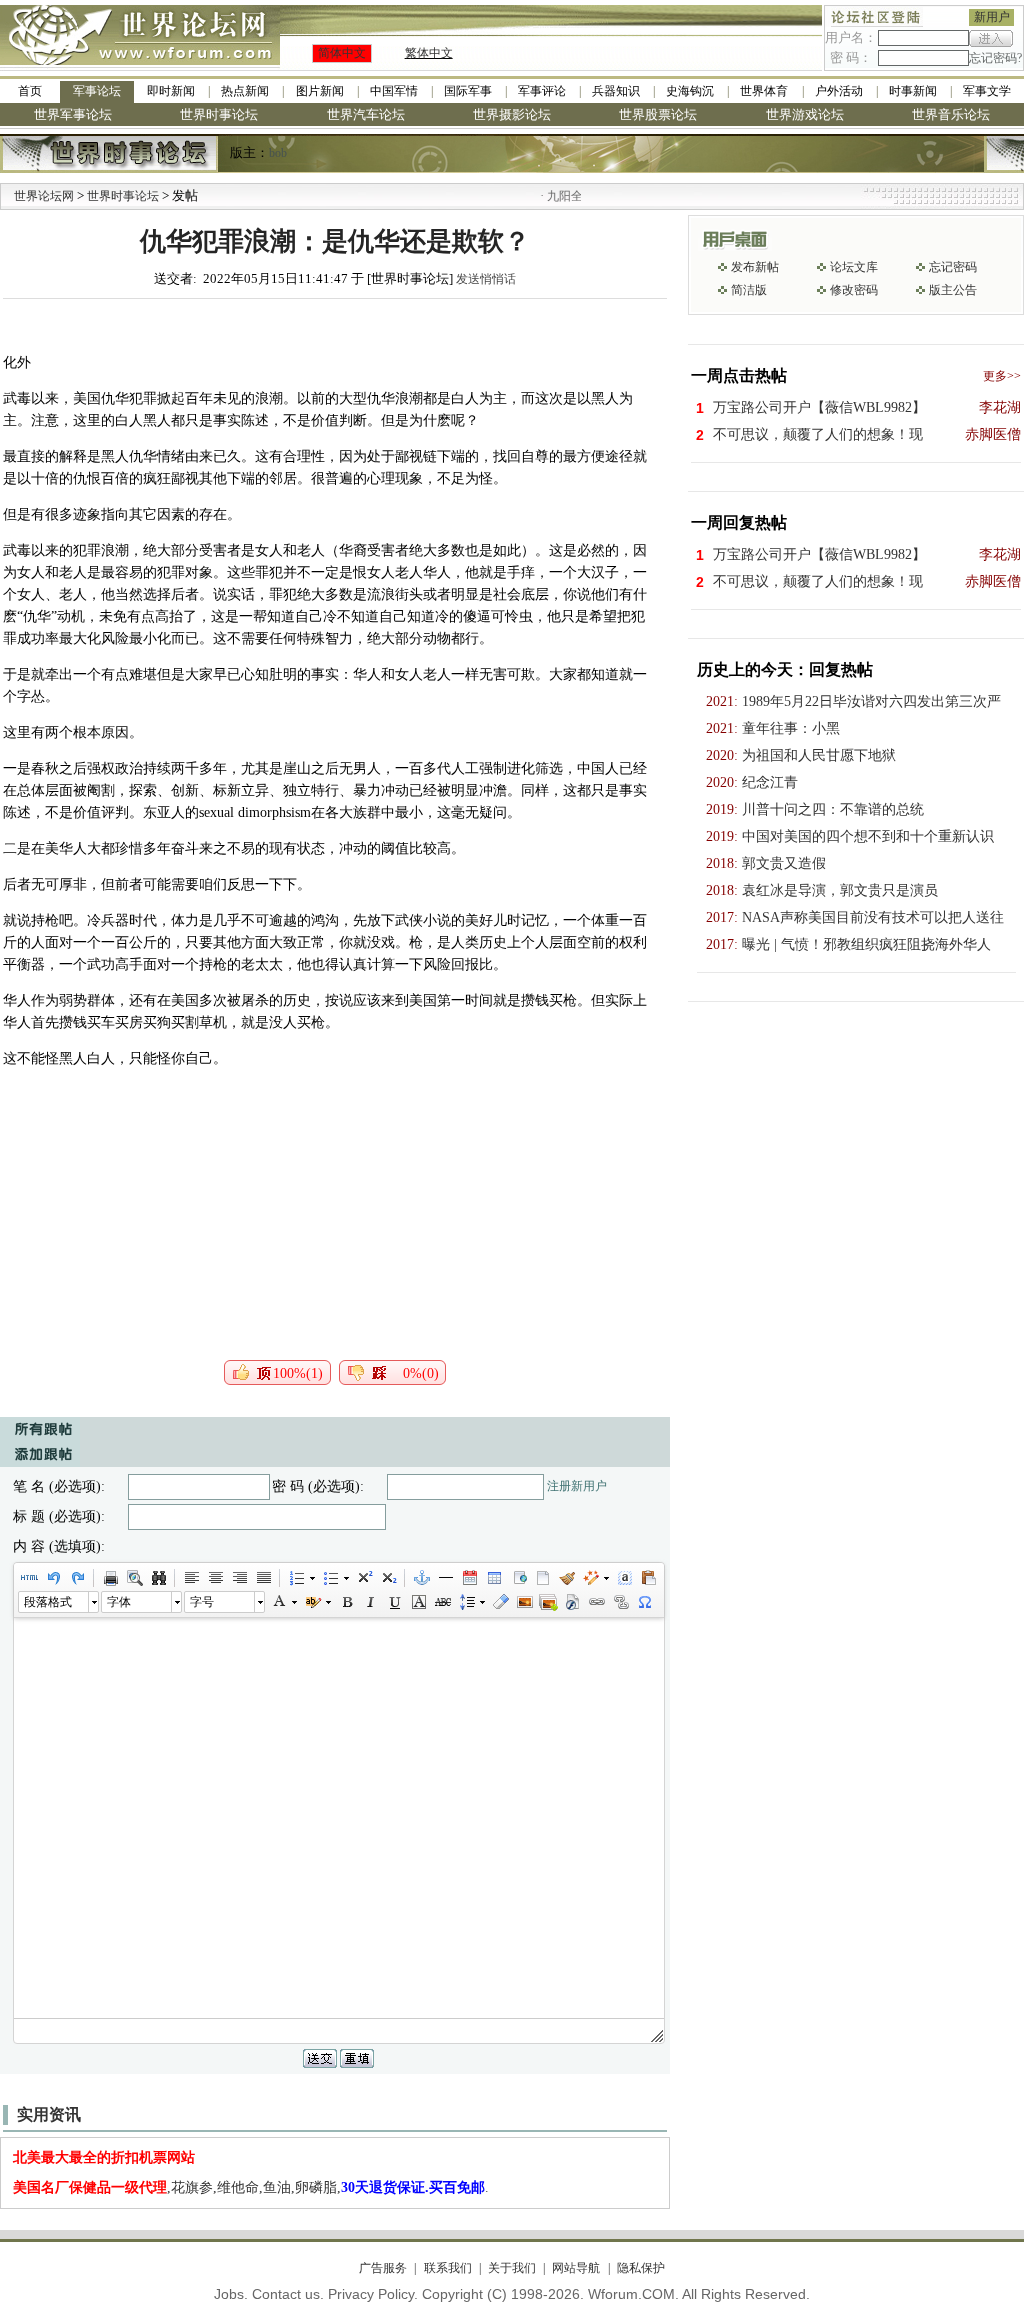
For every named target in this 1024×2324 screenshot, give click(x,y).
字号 (202, 1602)
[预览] (134, 1578)
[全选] (624, 1578)
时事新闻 (913, 91)
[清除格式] (500, 1602)
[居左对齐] (191, 1578)
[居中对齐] (215, 1578)
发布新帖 (755, 267)
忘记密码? (995, 58)
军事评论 (542, 91)
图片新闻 (320, 91)
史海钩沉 (690, 91)
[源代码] (29, 1578)
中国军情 (394, 91)
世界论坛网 (44, 196)
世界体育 (764, 91)
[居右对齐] (239, 1578)
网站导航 (576, 2268)
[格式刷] (566, 1578)
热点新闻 (245, 91)
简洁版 (749, 290)
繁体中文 (429, 53)
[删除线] (442, 1602)
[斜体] (370, 1602)
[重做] (77, 1578)
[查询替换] (158, 1578)
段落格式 (48, 1602)
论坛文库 (854, 267)
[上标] (364, 1578)
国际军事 (468, 91)
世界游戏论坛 (805, 114)
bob (278, 153)
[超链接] (596, 1602)
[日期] (469, 1578)
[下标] (388, 1578)
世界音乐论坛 (951, 114)
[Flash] (572, 1602)
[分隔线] (445, 1578)
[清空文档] (542, 1578)
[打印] (110, 1578)
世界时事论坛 (219, 114)
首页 (30, 91)
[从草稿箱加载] (648, 1578)
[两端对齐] (263, 1578)
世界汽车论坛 (366, 114)
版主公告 (953, 290)
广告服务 (383, 2268)
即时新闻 (171, 91)
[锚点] (421, 1578)
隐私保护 (640, 2268)
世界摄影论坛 (512, 114)
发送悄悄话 (486, 279)
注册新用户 (577, 1486)
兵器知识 (616, 91)
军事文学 (987, 91)
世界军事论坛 (73, 114)
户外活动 (839, 91)
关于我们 (512, 2268)
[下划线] (394, 1602)
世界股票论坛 (658, 114)
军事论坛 (97, 91)
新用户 (992, 17)
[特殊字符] (644, 1602)
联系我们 (447, 2268)
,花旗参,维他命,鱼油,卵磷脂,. (251, 2187)
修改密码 (854, 290)
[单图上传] (524, 1602)
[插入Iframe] (518, 1578)
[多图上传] (548, 1602)
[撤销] (53, 1578)
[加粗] (346, 1602)
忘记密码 (953, 267)
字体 (119, 1602)
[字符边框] (418, 1602)
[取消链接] (620, 1602)
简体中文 (342, 53)
